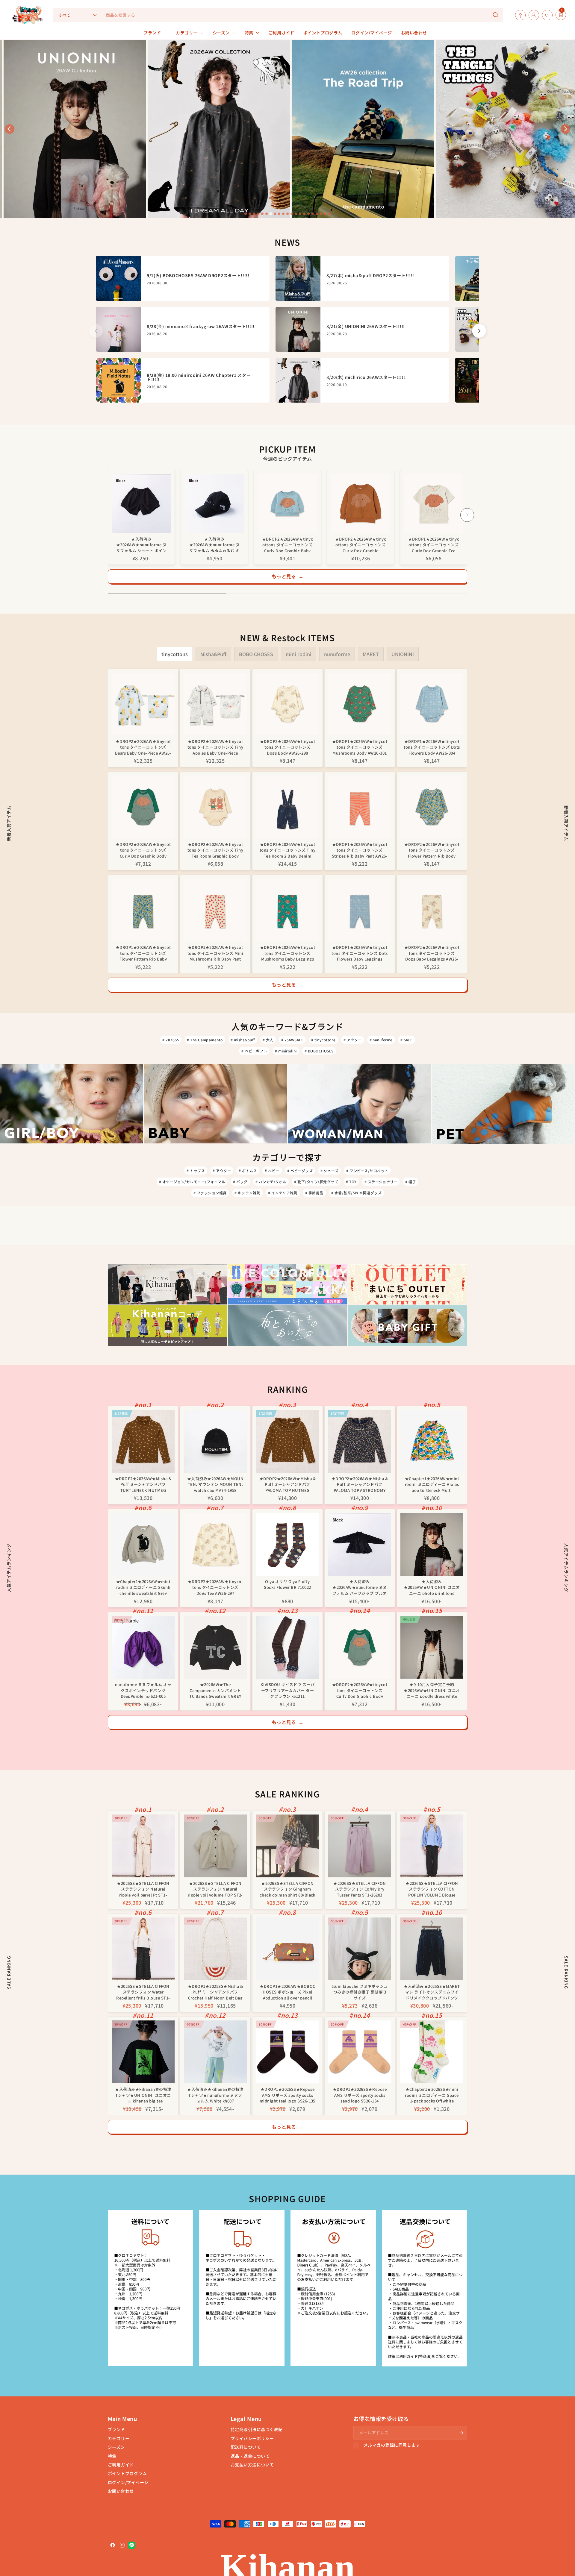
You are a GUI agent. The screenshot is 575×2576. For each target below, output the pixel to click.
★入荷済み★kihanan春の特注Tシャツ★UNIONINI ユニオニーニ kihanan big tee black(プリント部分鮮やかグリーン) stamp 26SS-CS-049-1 (143, 2095)
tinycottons (175, 654)
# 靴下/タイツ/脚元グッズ (316, 1182)
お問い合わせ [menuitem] (414, 33)
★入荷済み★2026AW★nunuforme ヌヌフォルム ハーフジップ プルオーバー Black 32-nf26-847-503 (360, 1587)
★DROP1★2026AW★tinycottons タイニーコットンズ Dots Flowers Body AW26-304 (432, 747)
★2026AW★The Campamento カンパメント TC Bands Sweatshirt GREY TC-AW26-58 (215, 1690)
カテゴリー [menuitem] (187, 33)
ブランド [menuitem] (152, 33)
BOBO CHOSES (256, 654)
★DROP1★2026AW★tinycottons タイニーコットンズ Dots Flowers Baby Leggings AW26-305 (360, 953)
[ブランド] (554, 15)
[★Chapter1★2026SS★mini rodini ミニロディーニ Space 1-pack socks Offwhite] (432, 2052)
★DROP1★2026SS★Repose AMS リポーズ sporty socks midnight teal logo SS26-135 (287, 2095)
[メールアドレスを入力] (461, 2433)
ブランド (116, 2429)
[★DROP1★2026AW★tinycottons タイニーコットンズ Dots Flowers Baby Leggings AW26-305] (360, 910)
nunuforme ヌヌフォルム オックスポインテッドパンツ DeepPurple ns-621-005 (143, 1690)
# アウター (353, 1040)
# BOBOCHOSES (319, 1051)
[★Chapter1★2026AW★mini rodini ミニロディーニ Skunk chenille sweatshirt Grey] (143, 1544)
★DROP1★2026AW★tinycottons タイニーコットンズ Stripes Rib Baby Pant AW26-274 (360, 850)
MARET (371, 654)
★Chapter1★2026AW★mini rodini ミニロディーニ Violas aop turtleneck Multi (432, 1484)
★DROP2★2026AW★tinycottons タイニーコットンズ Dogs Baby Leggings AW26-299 (432, 953)
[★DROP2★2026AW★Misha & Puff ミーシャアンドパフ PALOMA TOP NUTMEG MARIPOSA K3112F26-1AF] (287, 1441)
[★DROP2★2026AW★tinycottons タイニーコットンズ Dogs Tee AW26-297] (215, 1544)
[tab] (246, 214)
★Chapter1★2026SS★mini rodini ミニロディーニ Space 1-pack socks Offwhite (432, 2095)
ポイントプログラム (127, 2473)
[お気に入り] (546, 15)
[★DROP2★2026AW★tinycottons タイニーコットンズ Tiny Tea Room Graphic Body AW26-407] (215, 807)
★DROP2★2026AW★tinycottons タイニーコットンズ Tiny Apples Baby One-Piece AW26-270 (215, 747)
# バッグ (240, 1182)
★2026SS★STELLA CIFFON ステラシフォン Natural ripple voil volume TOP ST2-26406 (215, 1889)
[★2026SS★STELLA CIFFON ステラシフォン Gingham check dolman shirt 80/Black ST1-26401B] (287, 1846)
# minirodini (286, 1051)
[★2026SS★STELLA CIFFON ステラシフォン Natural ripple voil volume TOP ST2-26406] (215, 1846)
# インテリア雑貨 (283, 1193)
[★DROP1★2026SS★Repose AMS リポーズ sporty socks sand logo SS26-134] (360, 2052)
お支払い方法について (252, 2465)
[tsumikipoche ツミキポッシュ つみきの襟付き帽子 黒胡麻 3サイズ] (360, 1949)
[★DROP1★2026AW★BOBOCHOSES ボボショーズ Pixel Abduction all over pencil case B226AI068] (287, 1949)
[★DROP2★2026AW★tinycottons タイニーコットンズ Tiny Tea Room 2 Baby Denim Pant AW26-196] (287, 807)
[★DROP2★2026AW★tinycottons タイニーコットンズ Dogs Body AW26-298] (287, 704)
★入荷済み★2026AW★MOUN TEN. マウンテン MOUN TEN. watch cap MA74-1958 (215, 1484)
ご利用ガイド (121, 2465)
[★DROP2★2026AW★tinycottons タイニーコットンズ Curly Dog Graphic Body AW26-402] (143, 807)
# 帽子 (411, 1182)
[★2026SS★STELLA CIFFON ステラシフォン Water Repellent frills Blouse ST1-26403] (143, 1949)
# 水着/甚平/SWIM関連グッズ (356, 1193)
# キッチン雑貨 (247, 1193)
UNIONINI (403, 654)
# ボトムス (248, 1171)
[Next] (467, 515)
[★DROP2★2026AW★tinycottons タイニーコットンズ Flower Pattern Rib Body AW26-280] (432, 807)
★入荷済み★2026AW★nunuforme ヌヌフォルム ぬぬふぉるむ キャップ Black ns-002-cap (215, 544)
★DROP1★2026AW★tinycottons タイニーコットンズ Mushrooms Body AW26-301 (360, 747)
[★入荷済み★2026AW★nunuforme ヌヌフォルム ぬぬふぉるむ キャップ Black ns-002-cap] (214, 503)
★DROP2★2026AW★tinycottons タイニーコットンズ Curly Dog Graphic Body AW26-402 (143, 850)
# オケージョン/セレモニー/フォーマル (192, 1182)
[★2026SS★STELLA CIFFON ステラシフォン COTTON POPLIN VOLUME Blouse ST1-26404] (432, 1846)
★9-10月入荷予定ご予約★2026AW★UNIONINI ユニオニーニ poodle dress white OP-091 (432, 1690)
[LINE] (132, 2545)
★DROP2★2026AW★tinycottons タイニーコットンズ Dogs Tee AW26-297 (215, 1587)
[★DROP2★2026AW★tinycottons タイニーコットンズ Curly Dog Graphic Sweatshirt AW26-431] (361, 503)
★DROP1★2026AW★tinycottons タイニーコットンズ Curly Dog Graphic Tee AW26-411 (434, 544)
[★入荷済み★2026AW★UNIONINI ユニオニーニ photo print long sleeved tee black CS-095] (432, 1544)
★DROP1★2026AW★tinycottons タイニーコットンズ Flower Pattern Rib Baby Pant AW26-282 (143, 953)
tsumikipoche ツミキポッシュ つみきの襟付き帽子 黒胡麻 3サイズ (360, 1992)
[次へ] (479, 331)
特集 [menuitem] (249, 33)
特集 (112, 2456)
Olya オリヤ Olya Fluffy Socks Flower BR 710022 (287, 1584)
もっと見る (288, 576)
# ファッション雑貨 (210, 1193)
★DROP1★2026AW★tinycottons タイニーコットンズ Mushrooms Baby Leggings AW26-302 (287, 953)
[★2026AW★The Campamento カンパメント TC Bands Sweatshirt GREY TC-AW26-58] (215, 1647)
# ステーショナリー (381, 1182)
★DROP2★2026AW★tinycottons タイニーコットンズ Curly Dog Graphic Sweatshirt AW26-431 (361, 544)
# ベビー (272, 1171)
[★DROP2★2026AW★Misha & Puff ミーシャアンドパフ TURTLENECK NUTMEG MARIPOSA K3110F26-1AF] (143, 1441)
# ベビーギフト (254, 1051)
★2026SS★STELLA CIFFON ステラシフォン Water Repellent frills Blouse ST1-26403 (143, 1992)
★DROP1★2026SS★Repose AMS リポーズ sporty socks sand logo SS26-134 (360, 2095)
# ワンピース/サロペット (367, 1171)
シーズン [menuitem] (221, 33)
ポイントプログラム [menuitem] (323, 33)
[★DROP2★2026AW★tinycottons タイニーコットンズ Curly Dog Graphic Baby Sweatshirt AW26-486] (287, 503)
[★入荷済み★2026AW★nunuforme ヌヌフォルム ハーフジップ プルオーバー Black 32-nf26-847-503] (360, 1544)
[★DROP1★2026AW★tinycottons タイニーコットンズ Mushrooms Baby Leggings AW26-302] (287, 910)
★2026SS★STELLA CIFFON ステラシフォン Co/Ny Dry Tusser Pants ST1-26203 (360, 1889)
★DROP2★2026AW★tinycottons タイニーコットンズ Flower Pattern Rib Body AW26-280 (432, 850)
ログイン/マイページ (128, 2482)
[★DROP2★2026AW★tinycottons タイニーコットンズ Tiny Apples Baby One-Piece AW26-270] (215, 704)
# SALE (407, 1040)
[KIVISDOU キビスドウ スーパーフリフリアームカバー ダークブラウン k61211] (287, 1647)
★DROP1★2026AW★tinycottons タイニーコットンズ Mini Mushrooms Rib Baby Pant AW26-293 (215, 953)
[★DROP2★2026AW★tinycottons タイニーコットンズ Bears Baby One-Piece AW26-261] (143, 704)
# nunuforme (381, 1040)
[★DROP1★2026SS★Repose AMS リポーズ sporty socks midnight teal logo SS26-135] (287, 2052)
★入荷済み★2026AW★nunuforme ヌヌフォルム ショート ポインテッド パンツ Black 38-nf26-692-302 (142, 544)
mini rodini (299, 654)
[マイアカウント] (532, 15)
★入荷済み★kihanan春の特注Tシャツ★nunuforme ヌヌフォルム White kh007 (215, 2095)
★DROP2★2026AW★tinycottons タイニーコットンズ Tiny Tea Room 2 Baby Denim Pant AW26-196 (287, 850)
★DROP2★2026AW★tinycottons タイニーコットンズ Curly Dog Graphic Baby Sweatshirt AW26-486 (287, 544)
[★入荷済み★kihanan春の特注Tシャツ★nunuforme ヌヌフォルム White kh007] (215, 2052)
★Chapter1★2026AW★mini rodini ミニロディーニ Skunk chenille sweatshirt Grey (143, 1587)
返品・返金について (250, 2456)
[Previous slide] (10, 129)
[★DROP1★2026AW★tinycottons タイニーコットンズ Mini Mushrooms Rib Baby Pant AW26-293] (215, 910)
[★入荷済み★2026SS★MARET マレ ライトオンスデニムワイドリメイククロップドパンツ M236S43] (432, 1949)
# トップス (196, 1171)
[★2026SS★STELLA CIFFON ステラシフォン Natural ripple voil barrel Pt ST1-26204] (143, 1846)
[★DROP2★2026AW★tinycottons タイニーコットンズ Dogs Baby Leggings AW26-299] (432, 910)
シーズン (116, 2447)
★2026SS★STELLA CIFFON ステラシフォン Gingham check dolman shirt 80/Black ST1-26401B (287, 1889)
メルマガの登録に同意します (392, 2445)
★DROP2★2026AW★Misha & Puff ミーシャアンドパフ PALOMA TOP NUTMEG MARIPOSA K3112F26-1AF (287, 1484)
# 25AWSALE (292, 1040)
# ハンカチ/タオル (271, 1182)
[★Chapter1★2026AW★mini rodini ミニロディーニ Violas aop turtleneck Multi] (432, 1441)
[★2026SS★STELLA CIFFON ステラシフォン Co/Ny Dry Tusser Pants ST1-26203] (360, 1846)
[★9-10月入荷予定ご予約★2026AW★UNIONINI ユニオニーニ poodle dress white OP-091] (432, 1647)
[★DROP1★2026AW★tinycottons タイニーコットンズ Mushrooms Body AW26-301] (360, 704)
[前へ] (96, 331)
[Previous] (108, 515)
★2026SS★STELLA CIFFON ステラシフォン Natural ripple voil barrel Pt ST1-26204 (143, 1889)
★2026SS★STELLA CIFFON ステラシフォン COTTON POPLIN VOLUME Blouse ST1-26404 (432, 1889)
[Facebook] (113, 2545)
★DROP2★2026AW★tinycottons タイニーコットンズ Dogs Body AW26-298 (287, 747)
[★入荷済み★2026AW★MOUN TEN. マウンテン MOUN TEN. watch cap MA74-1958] (215, 1441)
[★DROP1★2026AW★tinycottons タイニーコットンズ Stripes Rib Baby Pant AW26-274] (360, 807)
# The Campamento (205, 1040)
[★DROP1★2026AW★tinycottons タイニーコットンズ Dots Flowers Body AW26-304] (432, 704)
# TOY (351, 1182)
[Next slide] (565, 129)
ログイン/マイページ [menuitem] (372, 33)
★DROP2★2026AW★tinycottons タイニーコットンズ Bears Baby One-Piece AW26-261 (143, 747)
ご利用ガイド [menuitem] (281, 33)
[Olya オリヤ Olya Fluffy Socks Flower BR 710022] (287, 1544)
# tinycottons (323, 1040)
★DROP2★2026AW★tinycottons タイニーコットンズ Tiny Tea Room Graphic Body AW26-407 (215, 850)
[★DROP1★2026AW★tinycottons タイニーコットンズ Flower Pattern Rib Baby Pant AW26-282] (143, 910)
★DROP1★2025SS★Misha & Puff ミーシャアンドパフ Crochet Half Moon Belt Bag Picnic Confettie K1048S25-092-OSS (215, 1992)
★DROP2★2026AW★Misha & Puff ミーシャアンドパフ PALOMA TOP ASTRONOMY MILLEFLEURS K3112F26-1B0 (360, 1484)
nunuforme (337, 654)
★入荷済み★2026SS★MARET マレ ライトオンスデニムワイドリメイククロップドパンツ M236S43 (432, 1992)
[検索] (496, 15)
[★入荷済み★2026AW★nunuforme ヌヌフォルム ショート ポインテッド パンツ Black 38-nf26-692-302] (141, 503)
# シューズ (329, 1171)
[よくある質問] (519, 15)
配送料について (246, 2447)
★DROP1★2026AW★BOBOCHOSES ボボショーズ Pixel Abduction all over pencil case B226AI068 (287, 1992)
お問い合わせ (121, 2491)
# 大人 (268, 1040)
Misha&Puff (213, 654)
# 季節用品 (314, 1193)
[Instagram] (122, 2545)
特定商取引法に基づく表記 (257, 2429)
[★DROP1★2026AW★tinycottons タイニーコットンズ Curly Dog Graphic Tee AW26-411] (434, 503)
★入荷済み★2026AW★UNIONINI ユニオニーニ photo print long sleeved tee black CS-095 (432, 1587)
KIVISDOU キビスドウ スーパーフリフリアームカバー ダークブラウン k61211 (288, 1690)
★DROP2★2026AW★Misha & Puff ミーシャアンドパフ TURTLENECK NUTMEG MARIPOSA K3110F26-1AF (143, 1484)
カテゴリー (119, 2438)
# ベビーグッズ (300, 1171)
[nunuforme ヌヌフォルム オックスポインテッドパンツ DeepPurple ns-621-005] (143, 1647)
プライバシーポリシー (252, 2438)
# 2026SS (171, 1040)
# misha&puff (243, 1040)
